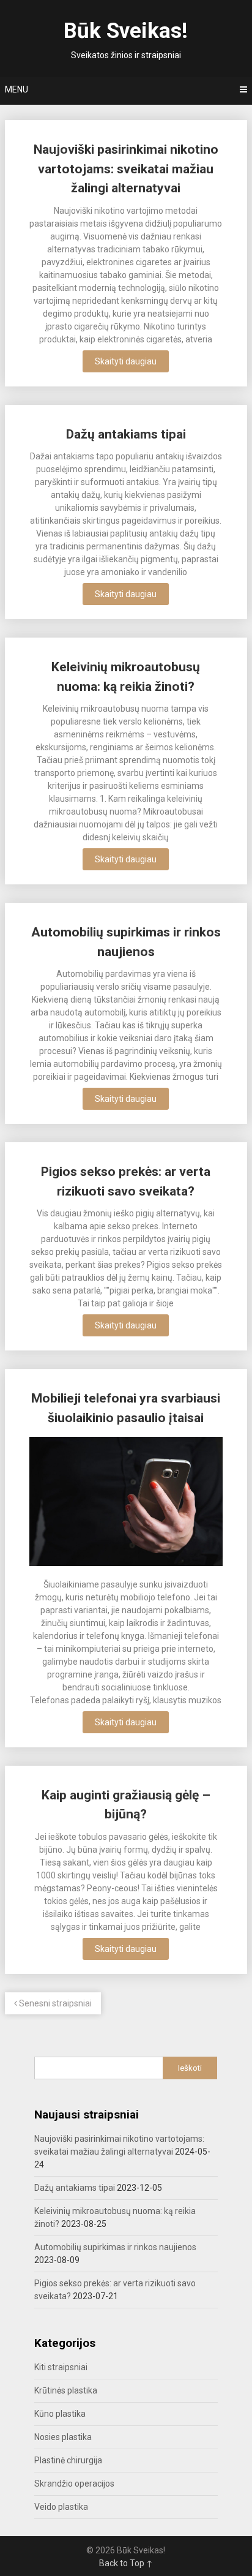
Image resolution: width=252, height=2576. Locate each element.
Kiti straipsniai (61, 2367)
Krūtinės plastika (66, 2390)
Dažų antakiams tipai (126, 434)
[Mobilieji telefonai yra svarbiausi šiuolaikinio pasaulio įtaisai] (126, 1503)
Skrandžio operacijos (74, 2484)
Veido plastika (61, 2507)
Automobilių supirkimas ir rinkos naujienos (115, 2247)
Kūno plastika (60, 2414)
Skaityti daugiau (126, 361)
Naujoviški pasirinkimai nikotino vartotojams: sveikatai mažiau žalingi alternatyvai (126, 169)
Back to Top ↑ (126, 2563)
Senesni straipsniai (54, 2003)
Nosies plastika (63, 2437)
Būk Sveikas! (126, 31)
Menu (17, 89)
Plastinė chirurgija (68, 2460)
